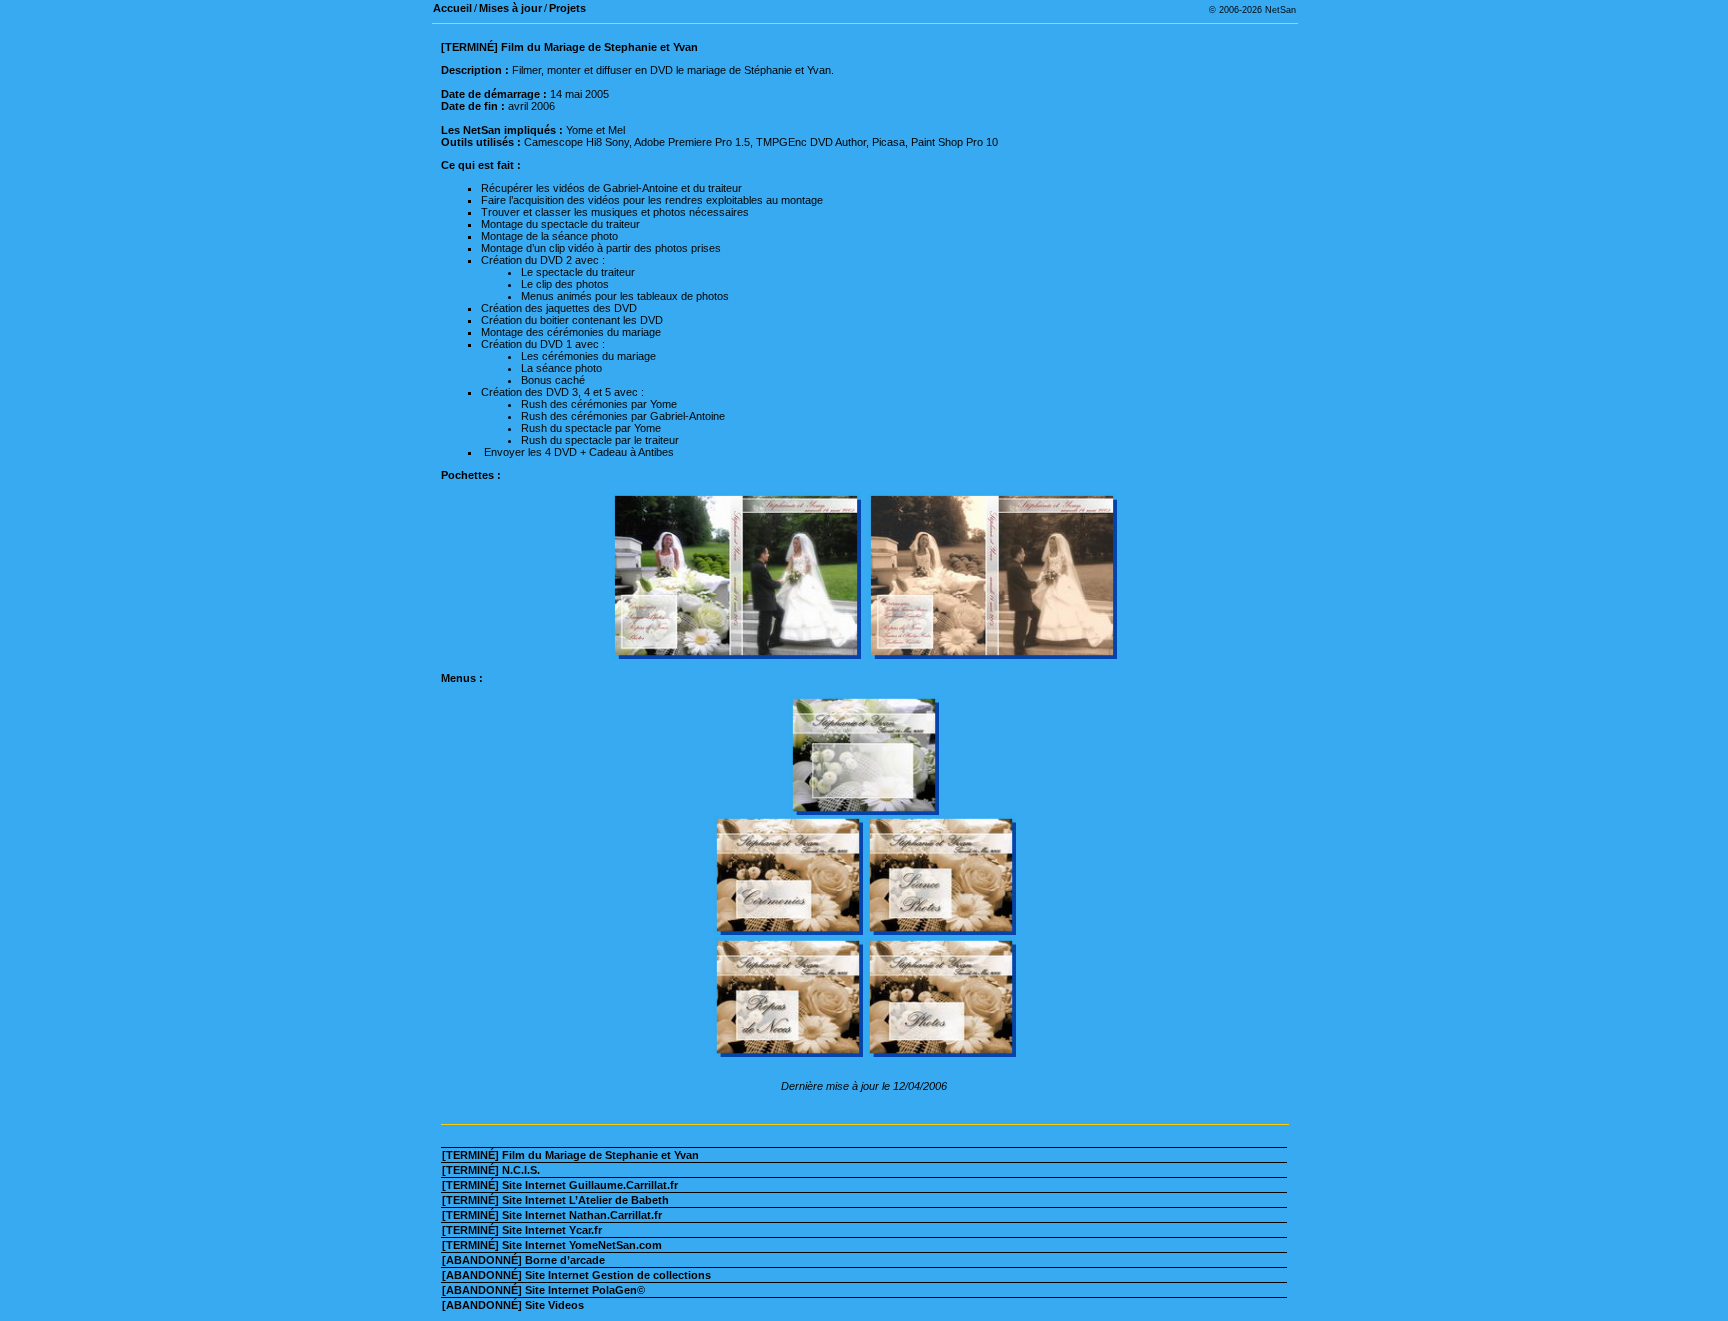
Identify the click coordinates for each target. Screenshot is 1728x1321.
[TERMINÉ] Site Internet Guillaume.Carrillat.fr (560, 1185)
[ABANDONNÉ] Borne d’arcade (523, 1260)
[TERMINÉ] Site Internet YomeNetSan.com (552, 1245)
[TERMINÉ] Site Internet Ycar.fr (522, 1230)
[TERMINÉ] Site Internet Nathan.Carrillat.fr (552, 1215)
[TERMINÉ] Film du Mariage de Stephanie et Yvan (570, 1155)
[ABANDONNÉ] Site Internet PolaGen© (543, 1290)
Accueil (452, 8)
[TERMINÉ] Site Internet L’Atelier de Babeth (555, 1200)
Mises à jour (510, 8)
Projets (567, 8)
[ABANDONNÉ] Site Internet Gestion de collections (576, 1275)
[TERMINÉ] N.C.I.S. (491, 1170)
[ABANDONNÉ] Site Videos (513, 1305)
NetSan (1280, 10)
